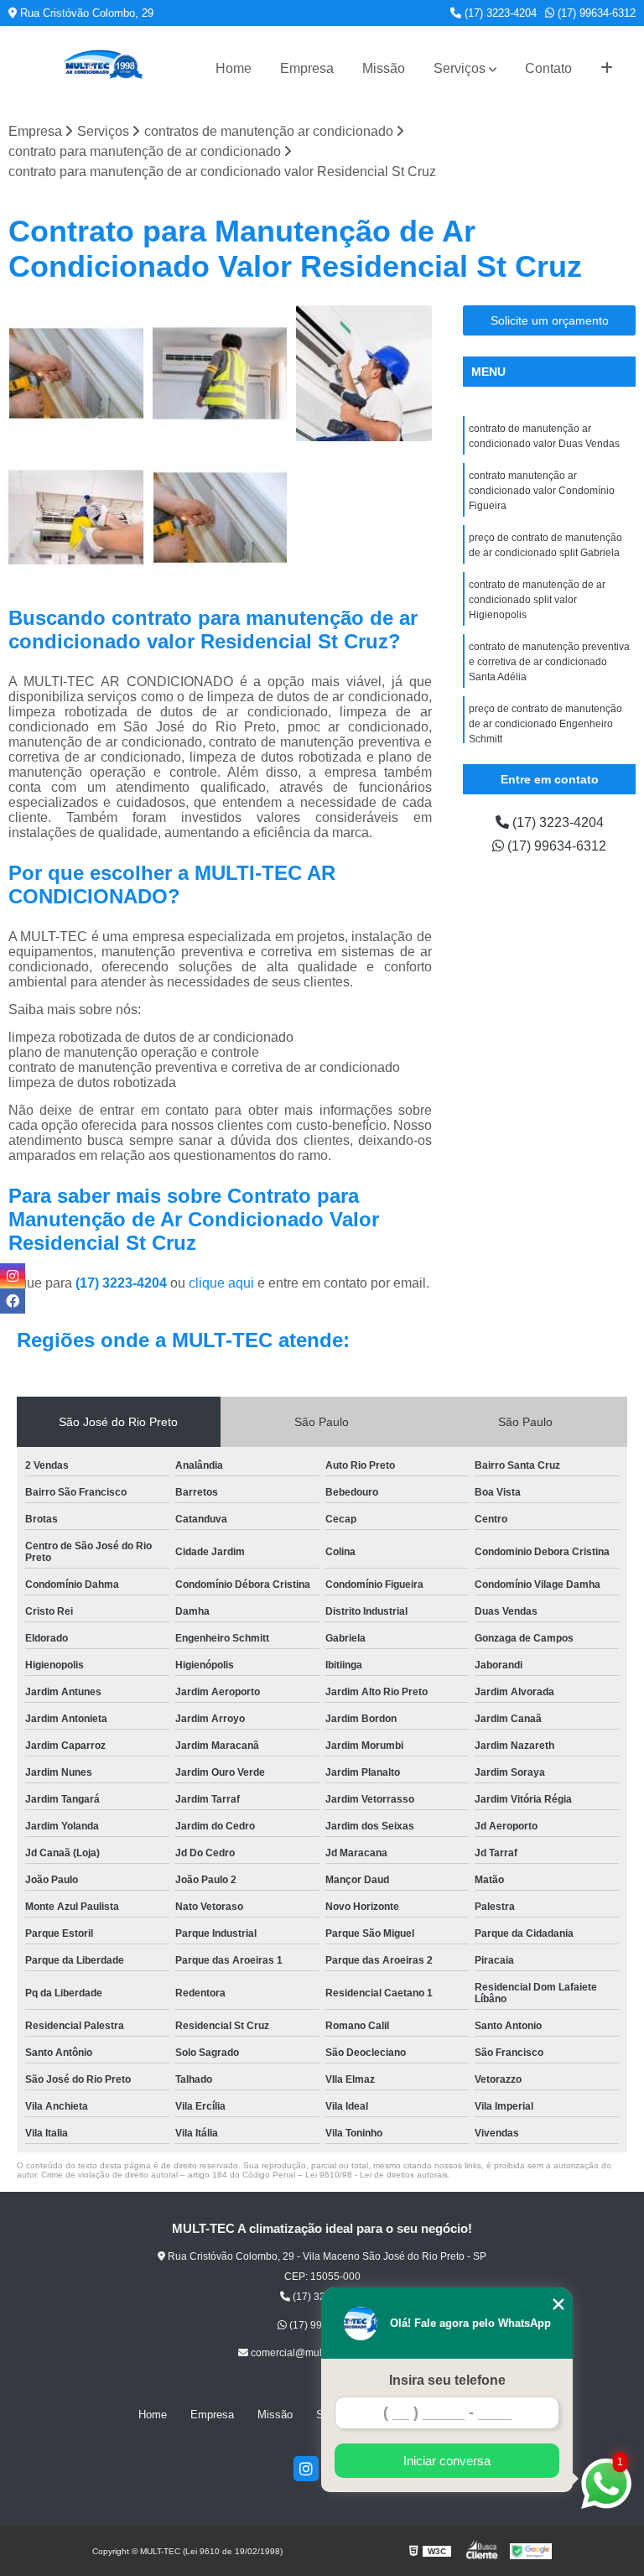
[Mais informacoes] (607, 69)
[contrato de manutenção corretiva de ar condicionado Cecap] (76, 373)
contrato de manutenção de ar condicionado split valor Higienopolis (537, 600)
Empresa (307, 68)
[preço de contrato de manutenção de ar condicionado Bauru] (221, 373)
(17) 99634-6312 (595, 13)
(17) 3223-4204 (499, 13)
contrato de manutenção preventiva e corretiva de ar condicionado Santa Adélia (549, 662)
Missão (384, 68)
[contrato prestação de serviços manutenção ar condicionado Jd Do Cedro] (221, 518)
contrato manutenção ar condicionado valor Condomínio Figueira (542, 491)
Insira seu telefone (447, 2380)
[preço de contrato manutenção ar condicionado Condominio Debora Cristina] (364, 373)
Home (234, 68)
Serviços (460, 68)
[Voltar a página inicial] (102, 68)
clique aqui (221, 1283)
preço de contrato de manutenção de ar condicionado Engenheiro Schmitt (545, 724)
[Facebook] (13, 1301)
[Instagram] (306, 2469)
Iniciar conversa (447, 2461)
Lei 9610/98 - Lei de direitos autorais (377, 2175)
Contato (548, 68)
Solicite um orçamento (550, 320)
